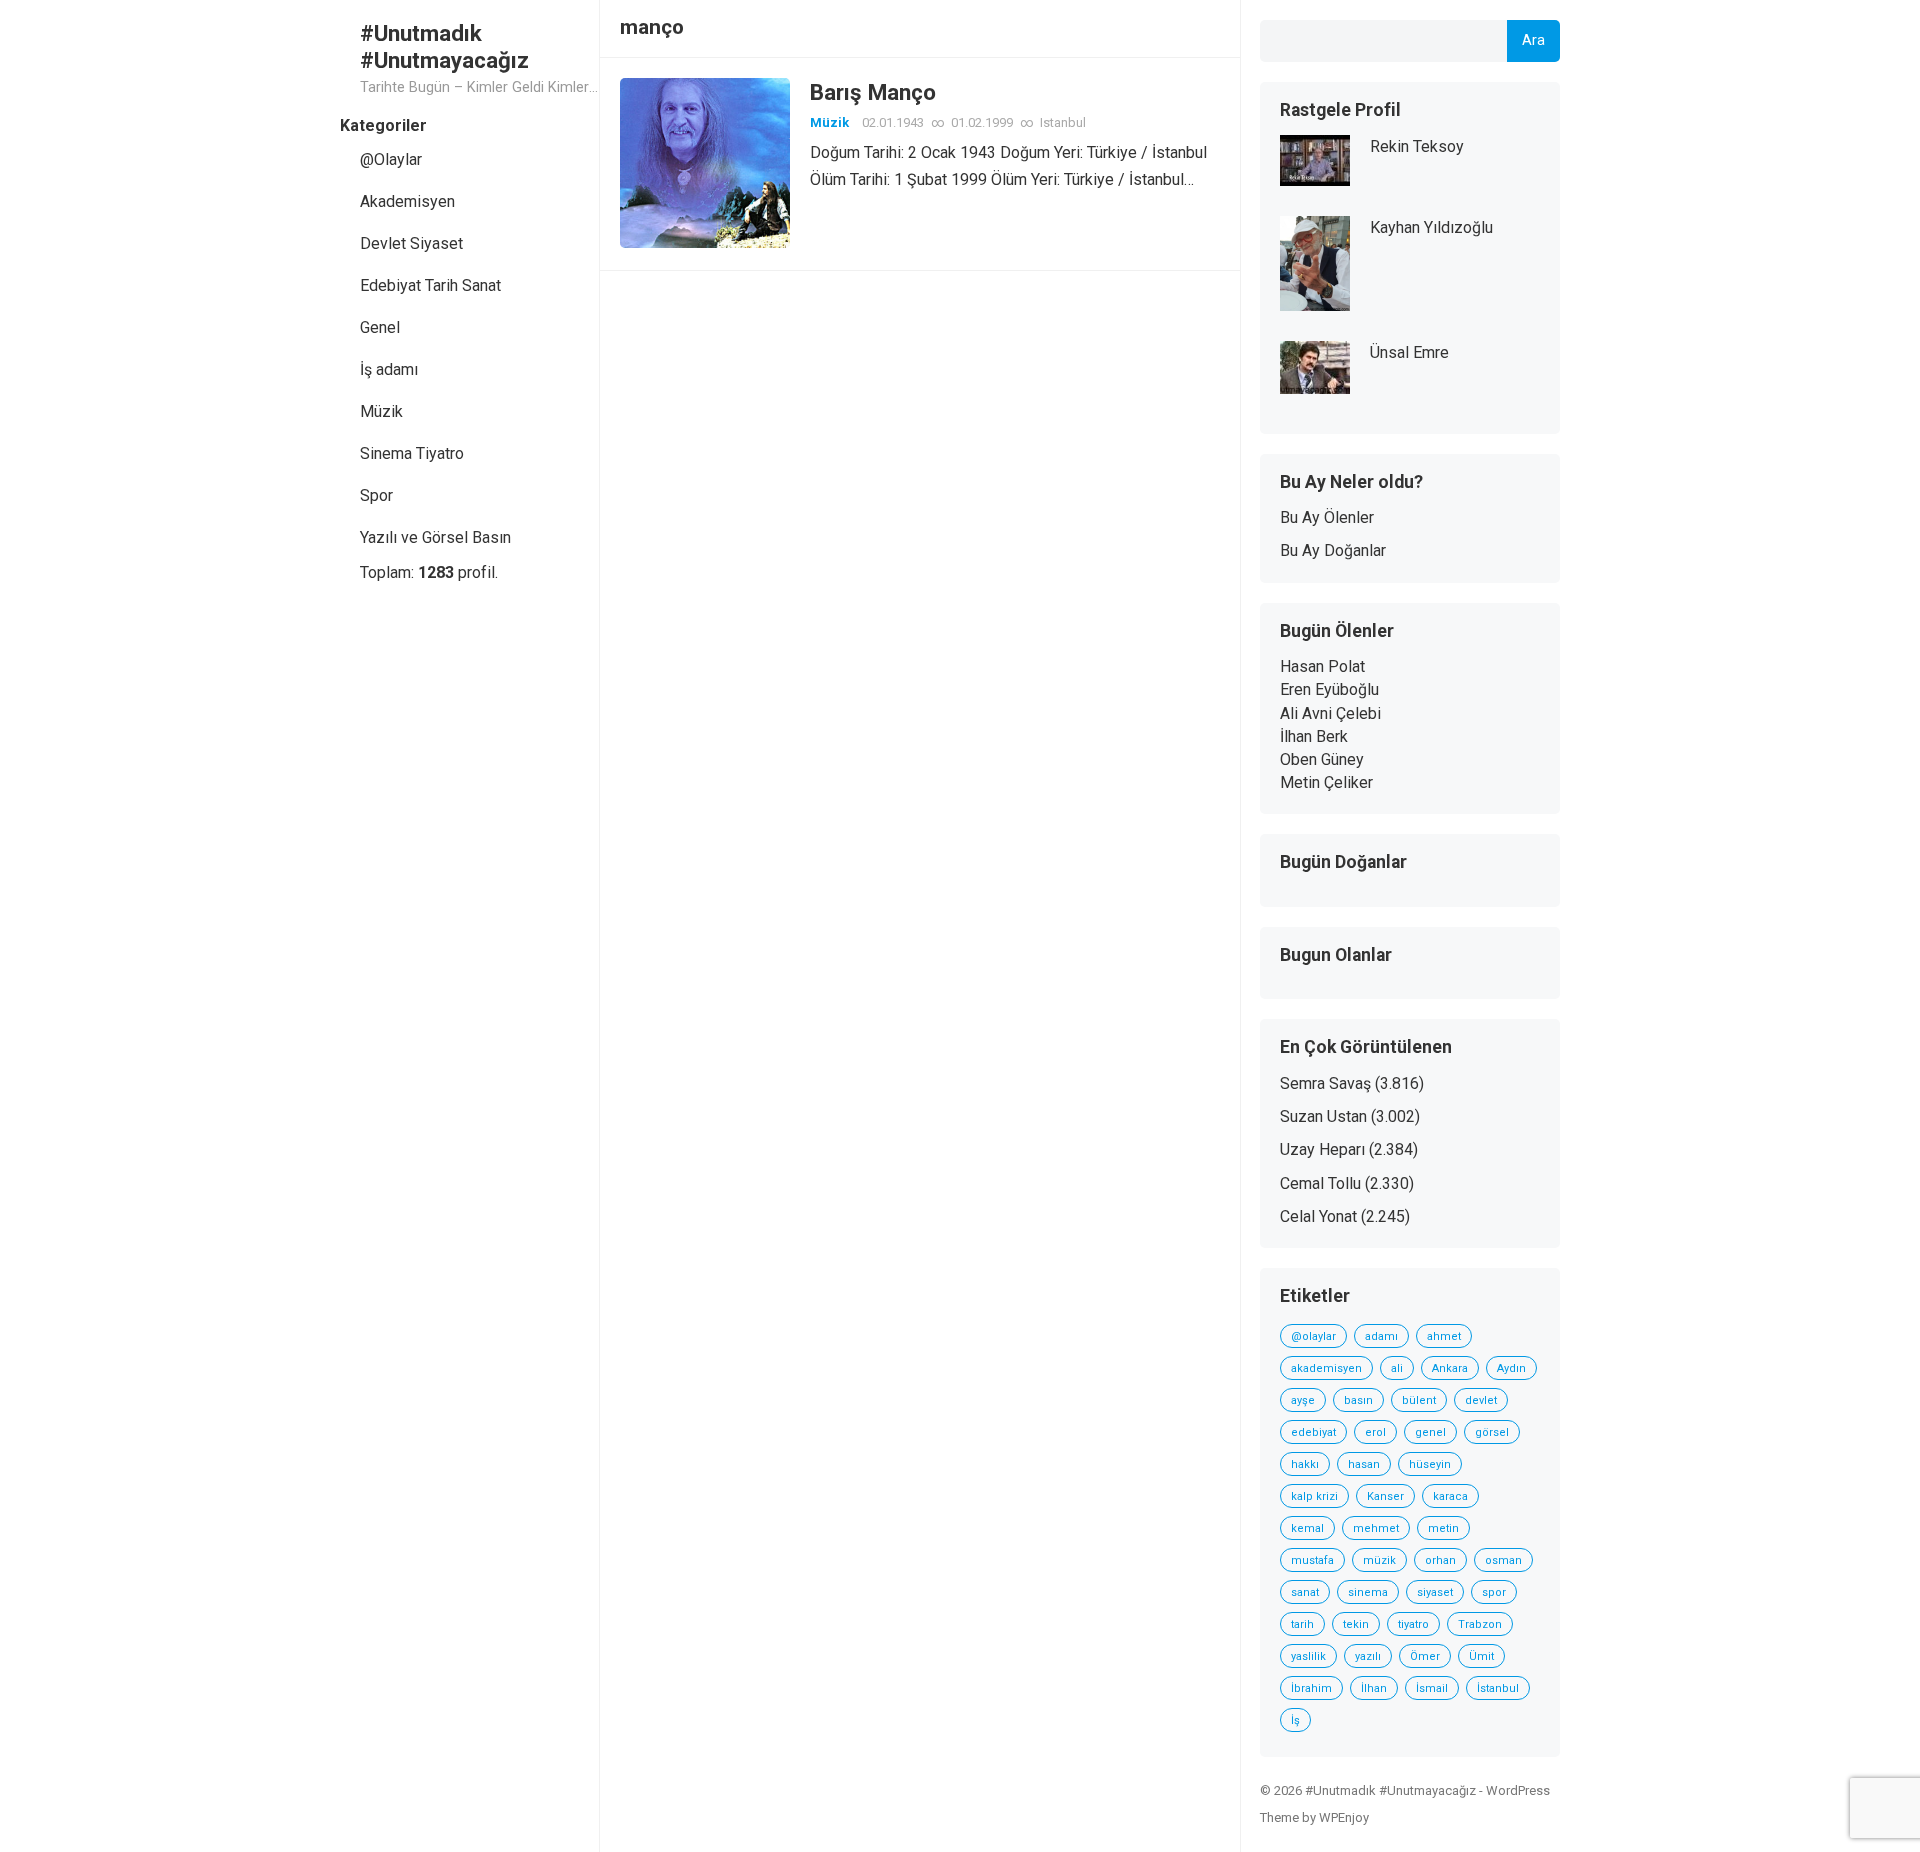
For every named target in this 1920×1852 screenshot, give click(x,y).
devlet (1481, 1400)
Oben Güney (1322, 759)
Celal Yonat (1318, 1216)
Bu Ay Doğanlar (1333, 550)
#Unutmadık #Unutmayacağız (444, 46)
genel (1430, 1432)
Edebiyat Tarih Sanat (430, 285)
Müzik (381, 411)
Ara (1533, 40)
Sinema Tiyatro (412, 453)
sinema (1368, 1592)
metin (1443, 1528)
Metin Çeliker (1326, 782)
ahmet (1444, 1336)
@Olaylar (391, 159)
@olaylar (1313, 1336)
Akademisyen (407, 201)
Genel (380, 327)
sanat (1305, 1592)
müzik (1379, 1560)
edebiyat (1313, 1432)
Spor (376, 495)
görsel (1492, 1432)
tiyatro (1413, 1624)
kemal (1307, 1528)
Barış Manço (873, 92)
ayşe (1303, 1400)
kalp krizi (1314, 1496)
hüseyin (1430, 1464)
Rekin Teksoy (1417, 146)
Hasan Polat (1322, 666)
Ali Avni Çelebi (1330, 713)
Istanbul (1063, 122)
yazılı (1368, 1656)
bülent (1419, 1400)
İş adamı (389, 369)
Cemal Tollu (1320, 1183)
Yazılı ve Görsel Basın (435, 537)
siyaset (1435, 1592)
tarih (1302, 1624)
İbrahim (1311, 1688)
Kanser (1385, 1496)
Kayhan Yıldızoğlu (1431, 227)
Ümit (1481, 1656)
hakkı (1305, 1464)
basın (1358, 1400)
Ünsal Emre (1409, 352)
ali (1397, 1368)
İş (1295, 1720)
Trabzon (1480, 1624)
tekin (1356, 1624)
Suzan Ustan (1323, 1116)
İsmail (1432, 1688)
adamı (1381, 1336)
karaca (1450, 1496)
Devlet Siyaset (411, 243)
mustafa (1312, 1560)
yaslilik (1308, 1656)
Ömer (1425, 1656)
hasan (1364, 1464)
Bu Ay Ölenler (1327, 517)
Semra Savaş (1325, 1083)
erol (1375, 1432)
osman (1503, 1560)
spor (1494, 1592)
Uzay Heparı (1322, 1149)
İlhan (1374, 1688)
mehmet (1376, 1528)
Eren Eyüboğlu (1329, 689)
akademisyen (1326, 1368)
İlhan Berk (1314, 736)
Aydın (1511, 1368)
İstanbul (1498, 1688)
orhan (1440, 1560)
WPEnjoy (1344, 1817)
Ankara (1450, 1368)
